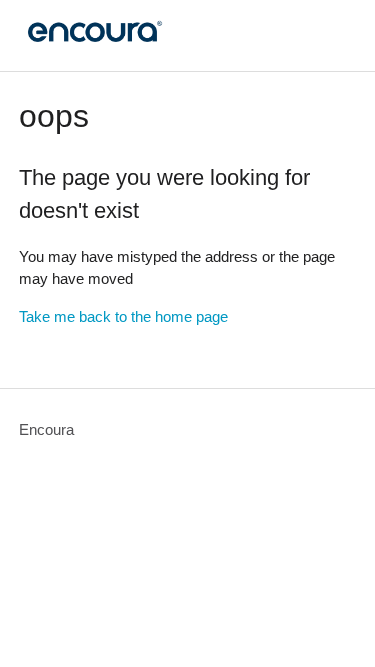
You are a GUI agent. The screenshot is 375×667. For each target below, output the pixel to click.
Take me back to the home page (123, 316)
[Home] (92, 45)
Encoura (46, 429)
